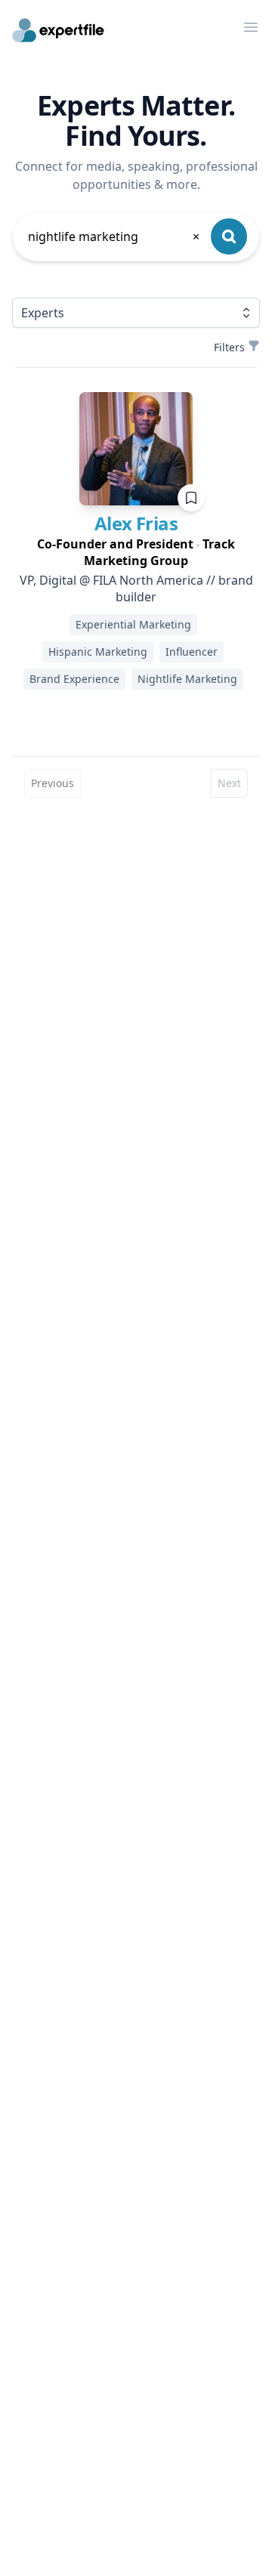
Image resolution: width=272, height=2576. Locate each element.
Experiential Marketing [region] (133, 624)
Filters (229, 347)
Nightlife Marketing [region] (187, 679)
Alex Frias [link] (136, 523)
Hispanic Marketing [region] (98, 652)
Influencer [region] (192, 652)
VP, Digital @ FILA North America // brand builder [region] (136, 588)
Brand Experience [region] (74, 679)
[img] (136, 449)
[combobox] (115, 236)
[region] (136, 552)
